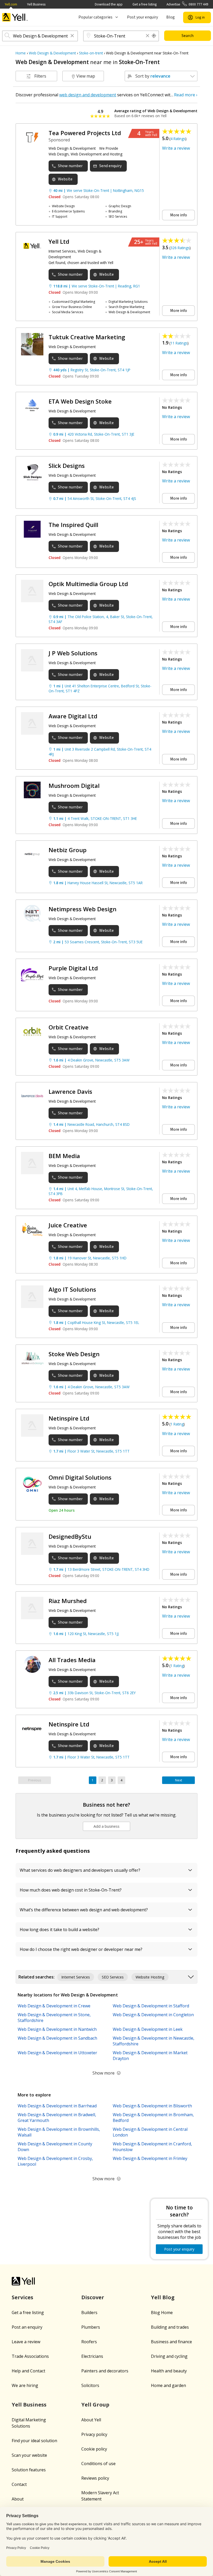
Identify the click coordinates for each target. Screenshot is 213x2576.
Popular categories (95, 17)
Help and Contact (28, 2371)
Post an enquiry (27, 2327)
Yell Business (36, 4)
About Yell (91, 2420)
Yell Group (95, 2405)
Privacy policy (94, 2434)
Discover (93, 2297)
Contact (19, 2484)
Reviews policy (95, 2478)
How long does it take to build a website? (59, 1930)
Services (22, 2297)
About (18, 2499)
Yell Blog (163, 2297)
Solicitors (90, 2385)
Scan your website (29, 2455)
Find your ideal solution (34, 2441)
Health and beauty (169, 2371)
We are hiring (25, 2385)
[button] (72, 36)
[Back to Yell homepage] (15, 17)
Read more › (186, 95)
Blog (171, 17)
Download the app (109, 4)
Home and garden (168, 2385)
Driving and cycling (169, 2356)
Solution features (29, 2470)
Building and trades (170, 2327)
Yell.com (11, 4)
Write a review (176, 148)
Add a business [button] (106, 1826)
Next (179, 1780)
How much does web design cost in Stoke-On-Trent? (71, 1890)
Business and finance (171, 2342)
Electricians (92, 2356)
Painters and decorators (105, 2371)
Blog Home (162, 2313)
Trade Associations (30, 2356)
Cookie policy (94, 2449)
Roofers (89, 2342)
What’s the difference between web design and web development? (84, 1910)
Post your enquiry (142, 17)
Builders (89, 2313)
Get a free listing (145, 4)
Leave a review (26, 2342)
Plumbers (91, 2327)
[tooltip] (154, 36)
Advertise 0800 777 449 (187, 4)
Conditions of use (98, 2464)
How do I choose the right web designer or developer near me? (81, 1949)
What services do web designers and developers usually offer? (80, 1870)
